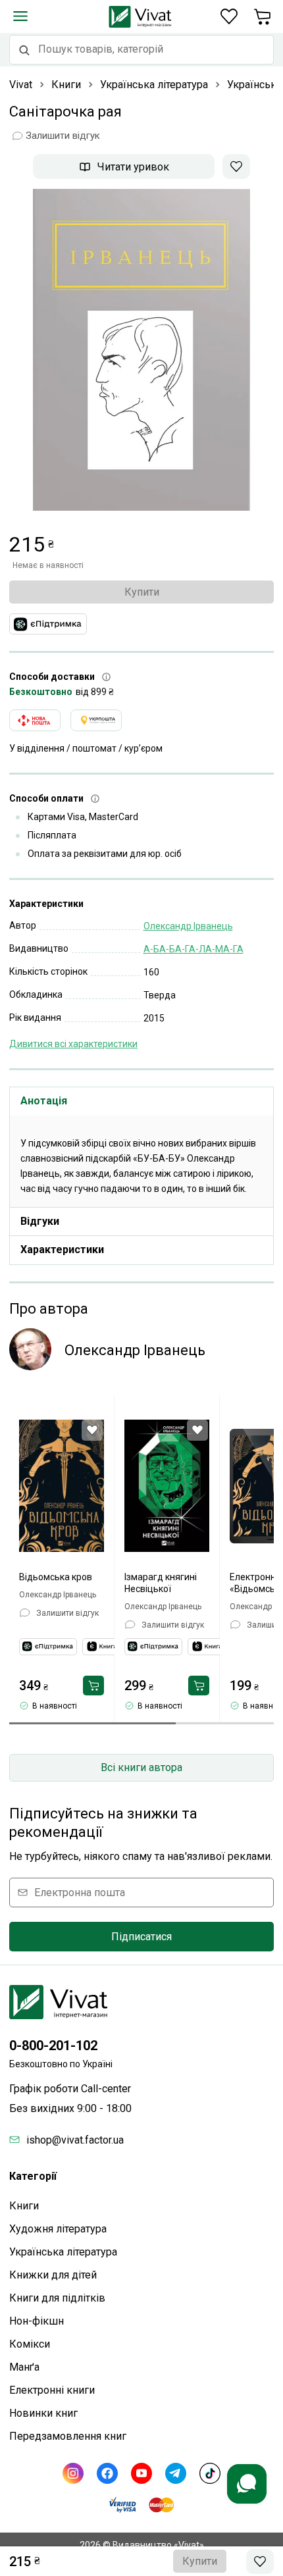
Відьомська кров (56, 1577)
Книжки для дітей (53, 2275)
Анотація (44, 1101)
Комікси (30, 2344)
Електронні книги (52, 2390)
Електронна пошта (80, 1893)
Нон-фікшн (37, 2321)
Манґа (24, 2367)
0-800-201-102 (53, 2046)
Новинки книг (43, 2413)
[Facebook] (107, 2473)
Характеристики (62, 1249)
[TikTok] (210, 2473)
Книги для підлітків (57, 2298)
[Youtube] (141, 2473)
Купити (142, 592)
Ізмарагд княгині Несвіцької (161, 1583)
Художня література (58, 2229)
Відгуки (40, 1221)
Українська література (63, 2252)
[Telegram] (176, 2473)
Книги (24, 2206)
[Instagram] (73, 2473)
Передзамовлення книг (68, 2436)
